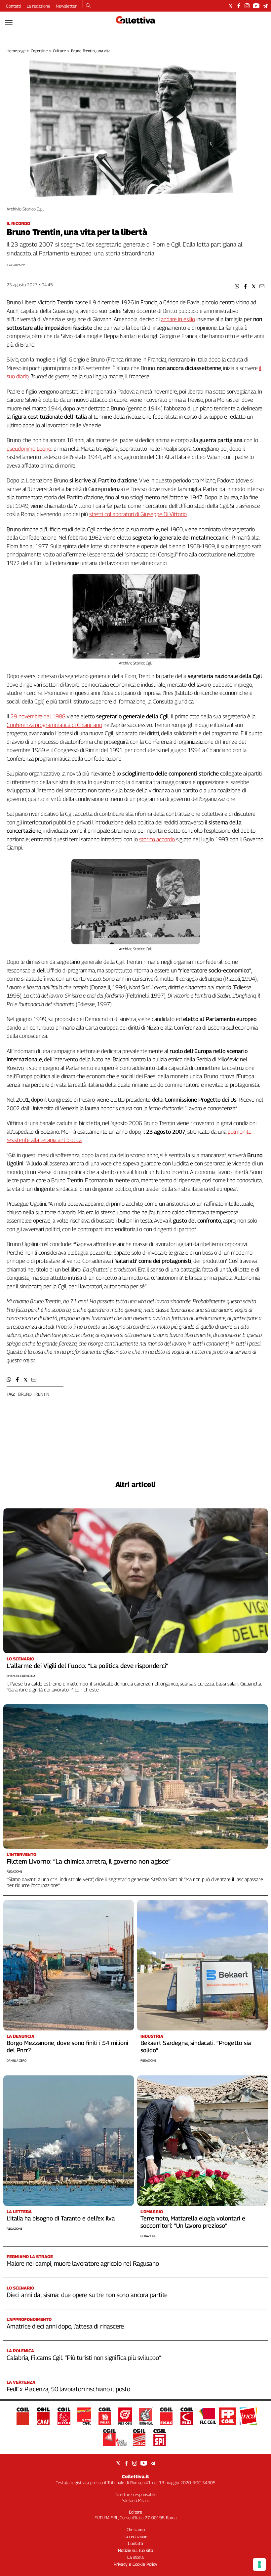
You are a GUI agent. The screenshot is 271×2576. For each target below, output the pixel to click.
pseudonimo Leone (29, 449)
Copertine (39, 51)
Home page (16, 51)
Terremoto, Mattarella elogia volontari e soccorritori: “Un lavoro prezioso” (193, 2222)
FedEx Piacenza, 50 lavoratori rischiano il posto (68, 2389)
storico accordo (157, 839)
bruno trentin (34, 1394)
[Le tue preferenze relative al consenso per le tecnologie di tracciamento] (259, 2564)
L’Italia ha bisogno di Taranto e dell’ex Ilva (61, 2218)
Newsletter (66, 6)
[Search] (88, 6)
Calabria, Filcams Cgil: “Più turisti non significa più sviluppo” (84, 2358)
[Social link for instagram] (247, 6)
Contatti (14, 6)
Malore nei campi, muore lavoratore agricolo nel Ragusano (83, 2263)
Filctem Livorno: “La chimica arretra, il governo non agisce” (89, 1861)
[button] (237, 286)
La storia (135, 2557)
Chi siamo (136, 2529)
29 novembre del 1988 (38, 716)
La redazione (39, 6)
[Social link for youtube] (256, 6)
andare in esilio (178, 319)
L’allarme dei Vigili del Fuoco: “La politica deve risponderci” (87, 1666)
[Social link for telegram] (265, 6)
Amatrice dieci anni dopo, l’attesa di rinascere (65, 2326)
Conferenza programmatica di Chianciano (54, 725)
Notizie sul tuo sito (135, 2550)
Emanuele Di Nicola (21, 1676)
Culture (59, 51)
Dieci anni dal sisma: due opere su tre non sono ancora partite (87, 2295)
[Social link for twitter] (231, 6)
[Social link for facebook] (239, 6)
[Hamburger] (9, 22)
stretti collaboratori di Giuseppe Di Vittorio (138, 514)
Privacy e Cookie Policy (135, 2564)
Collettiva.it (135, 2476)
